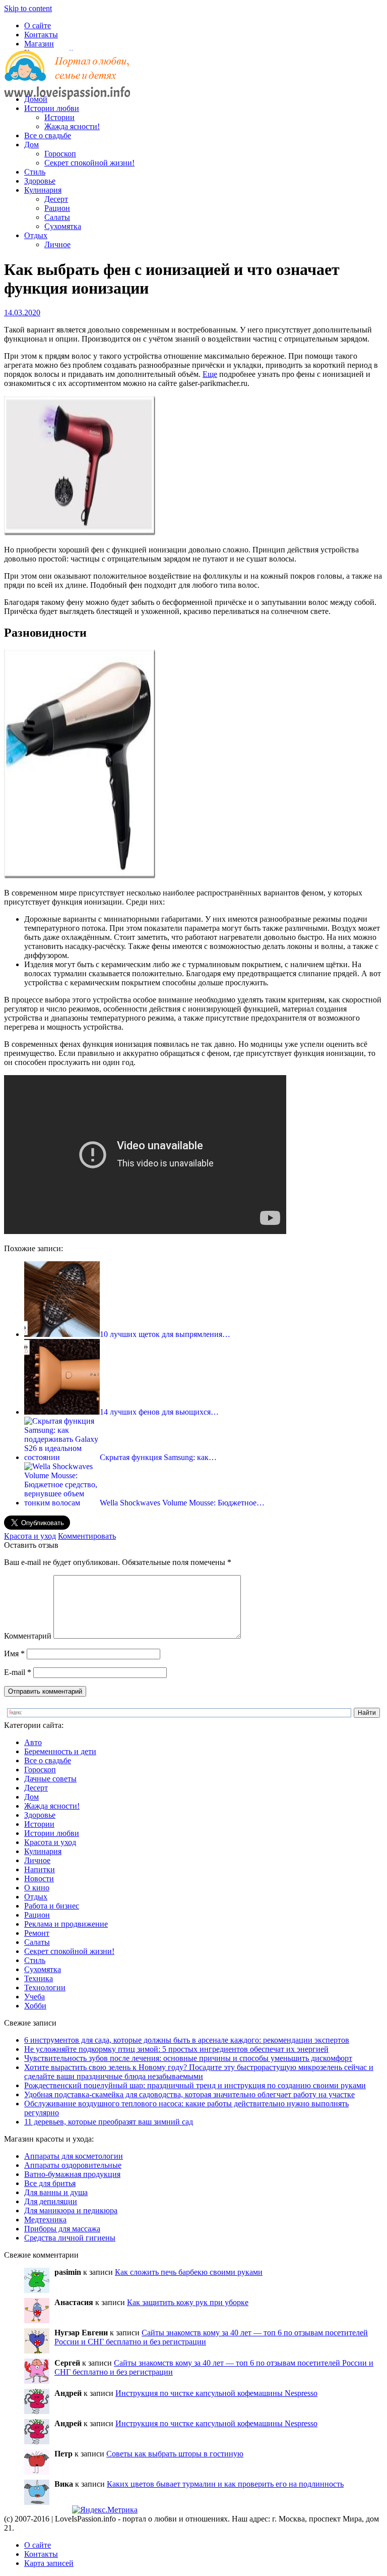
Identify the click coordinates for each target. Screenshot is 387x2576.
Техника (39, 1978)
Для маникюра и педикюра (71, 2210)
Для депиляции (51, 2201)
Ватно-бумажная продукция (72, 2174)
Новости (39, 1879)
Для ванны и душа (56, 2192)
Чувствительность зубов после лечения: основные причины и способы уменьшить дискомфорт (188, 2058)
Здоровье (40, 181)
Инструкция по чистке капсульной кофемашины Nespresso (216, 2393)
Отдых (36, 235)
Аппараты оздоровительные (73, 2165)
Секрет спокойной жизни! (89, 163)
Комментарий (28, 1636)
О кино (37, 1888)
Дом (31, 145)
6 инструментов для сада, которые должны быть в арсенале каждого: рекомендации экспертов (187, 2040)
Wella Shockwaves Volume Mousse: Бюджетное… (182, 1503)
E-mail (18, 1672)
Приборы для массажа (62, 2229)
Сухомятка (63, 226)
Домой (36, 99)
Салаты (57, 217)
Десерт (56, 199)
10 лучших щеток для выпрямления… (165, 1334)
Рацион (57, 208)
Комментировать (87, 1536)
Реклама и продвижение (66, 1924)
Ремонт (37, 1933)
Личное (57, 244)
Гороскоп (60, 154)
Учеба (35, 1997)
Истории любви (52, 108)
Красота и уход (30, 1536)
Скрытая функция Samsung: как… (158, 1457)
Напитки (40, 1869)
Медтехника (45, 2220)
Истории (59, 117)
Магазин (39, 44)
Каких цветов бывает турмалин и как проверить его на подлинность (225, 2484)
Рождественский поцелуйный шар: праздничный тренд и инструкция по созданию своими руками (195, 2085)
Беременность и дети (60, 1751)
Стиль (35, 172)
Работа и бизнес (52, 1906)
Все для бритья (50, 2183)
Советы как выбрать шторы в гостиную (175, 2454)
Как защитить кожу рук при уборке (188, 2302)
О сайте (38, 25)
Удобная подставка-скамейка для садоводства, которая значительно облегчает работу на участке (189, 2094)
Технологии (45, 1987)
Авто (33, 1742)
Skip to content (28, 8)
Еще (210, 374)
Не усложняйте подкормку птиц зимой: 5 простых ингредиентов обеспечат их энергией (176, 2049)
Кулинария (43, 190)
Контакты (41, 35)
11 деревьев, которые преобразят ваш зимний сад (109, 2122)
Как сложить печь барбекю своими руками (189, 2272)
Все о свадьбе (48, 135)
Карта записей (49, 2563)
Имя (14, 1654)
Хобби (35, 2006)
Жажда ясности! (72, 126)
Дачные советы (50, 1779)
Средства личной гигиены (70, 2238)
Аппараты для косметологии (74, 2156)
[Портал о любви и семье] (67, 82)
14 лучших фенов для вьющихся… (159, 1412)
